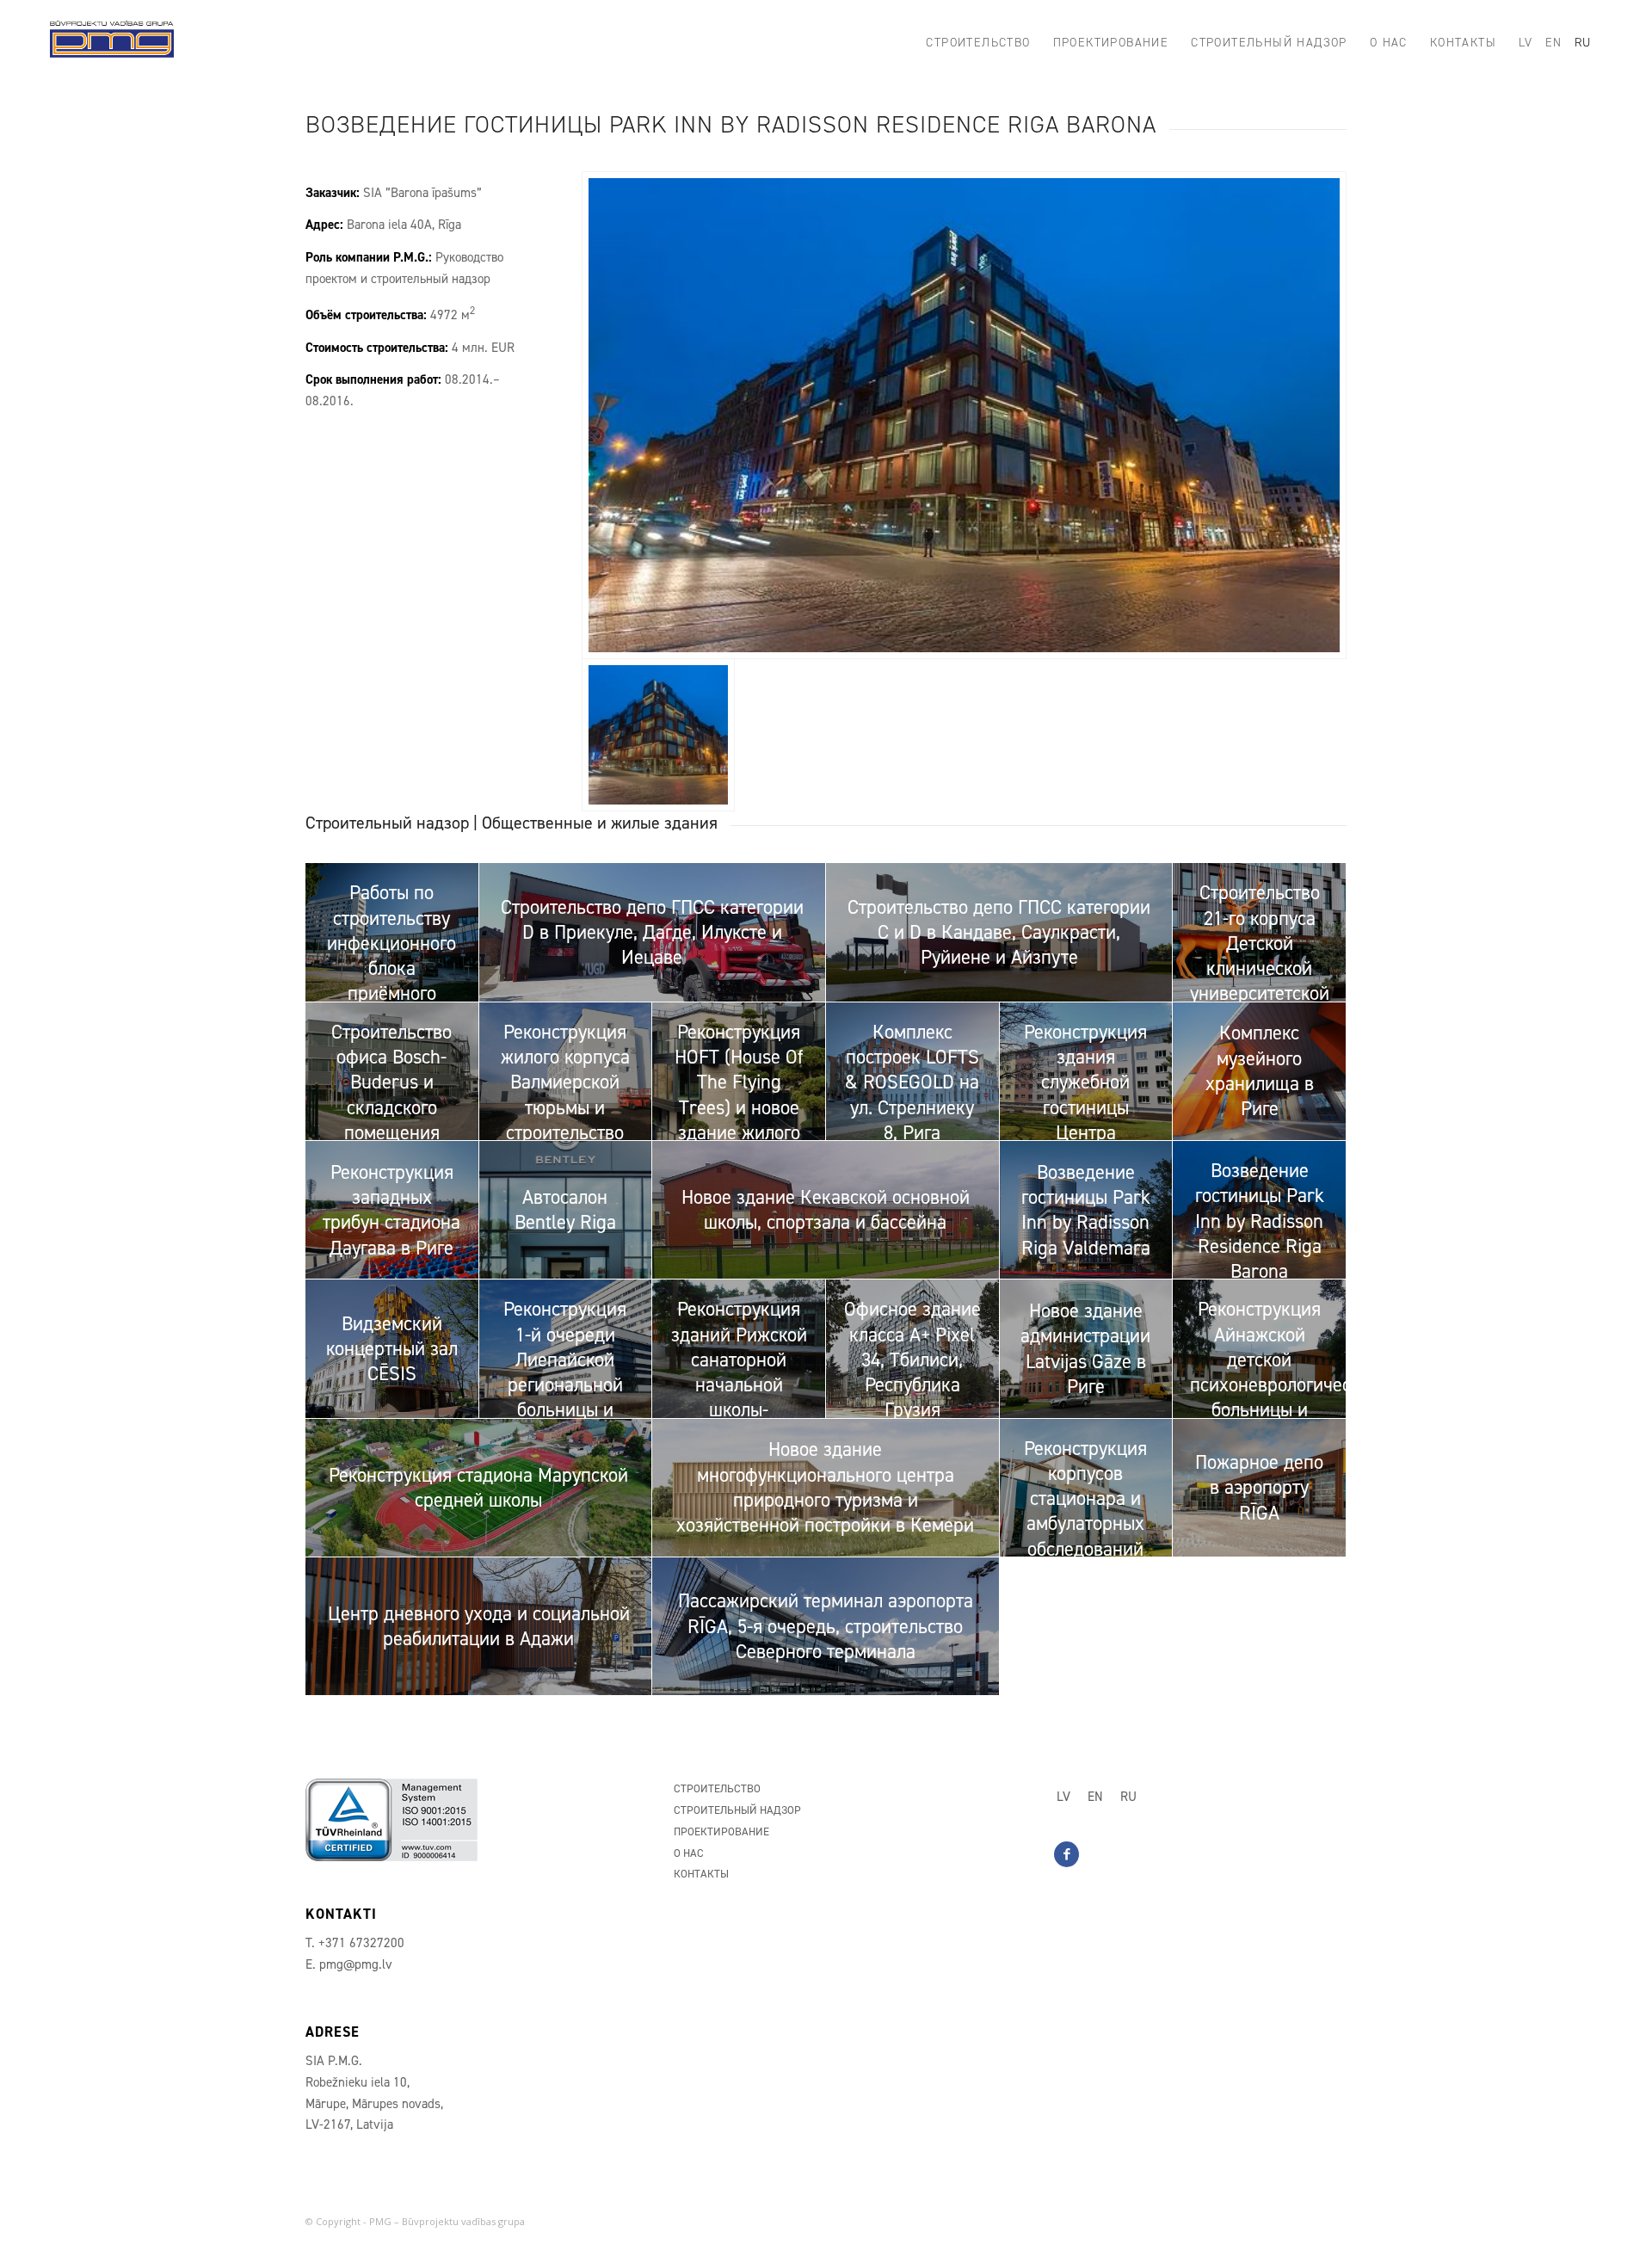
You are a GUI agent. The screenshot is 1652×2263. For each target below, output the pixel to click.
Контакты (701, 1874)
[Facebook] (1066, 1854)
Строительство (717, 1788)
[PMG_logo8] (112, 43)
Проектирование (721, 1831)
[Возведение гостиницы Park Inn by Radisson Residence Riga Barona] (964, 415)
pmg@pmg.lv (356, 1964)
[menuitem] (978, 43)
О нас (689, 1853)
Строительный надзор (737, 1810)
